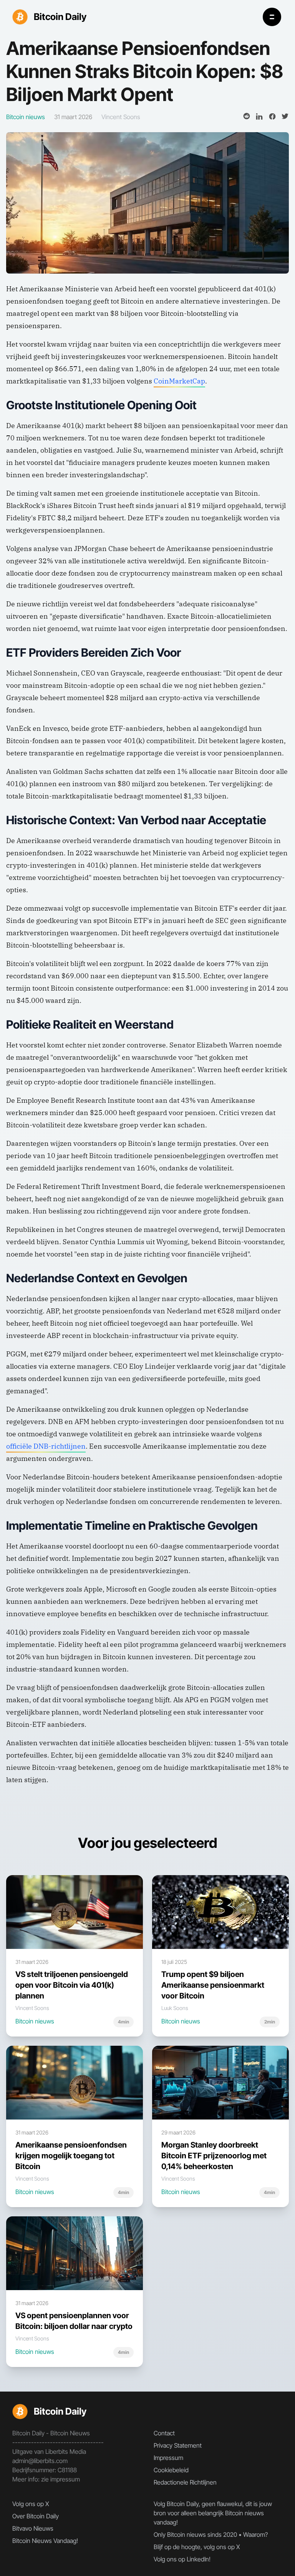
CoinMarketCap (179, 381)
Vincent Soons (121, 117)
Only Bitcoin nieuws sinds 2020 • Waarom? (211, 2535)
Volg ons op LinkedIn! (182, 2559)
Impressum (168, 2458)
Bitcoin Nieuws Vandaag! (45, 2541)
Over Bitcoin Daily (36, 2516)
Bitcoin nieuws (35, 2021)
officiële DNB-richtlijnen (46, 1446)
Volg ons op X (31, 2504)
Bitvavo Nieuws (33, 2528)
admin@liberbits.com (40, 2461)
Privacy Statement (178, 2445)
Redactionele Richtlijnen (185, 2482)
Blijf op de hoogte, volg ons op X (197, 2547)
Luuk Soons (175, 2008)
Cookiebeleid (171, 2470)
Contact (164, 2433)
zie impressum (60, 2479)
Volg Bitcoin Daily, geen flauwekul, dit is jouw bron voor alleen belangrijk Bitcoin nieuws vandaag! (213, 2513)
